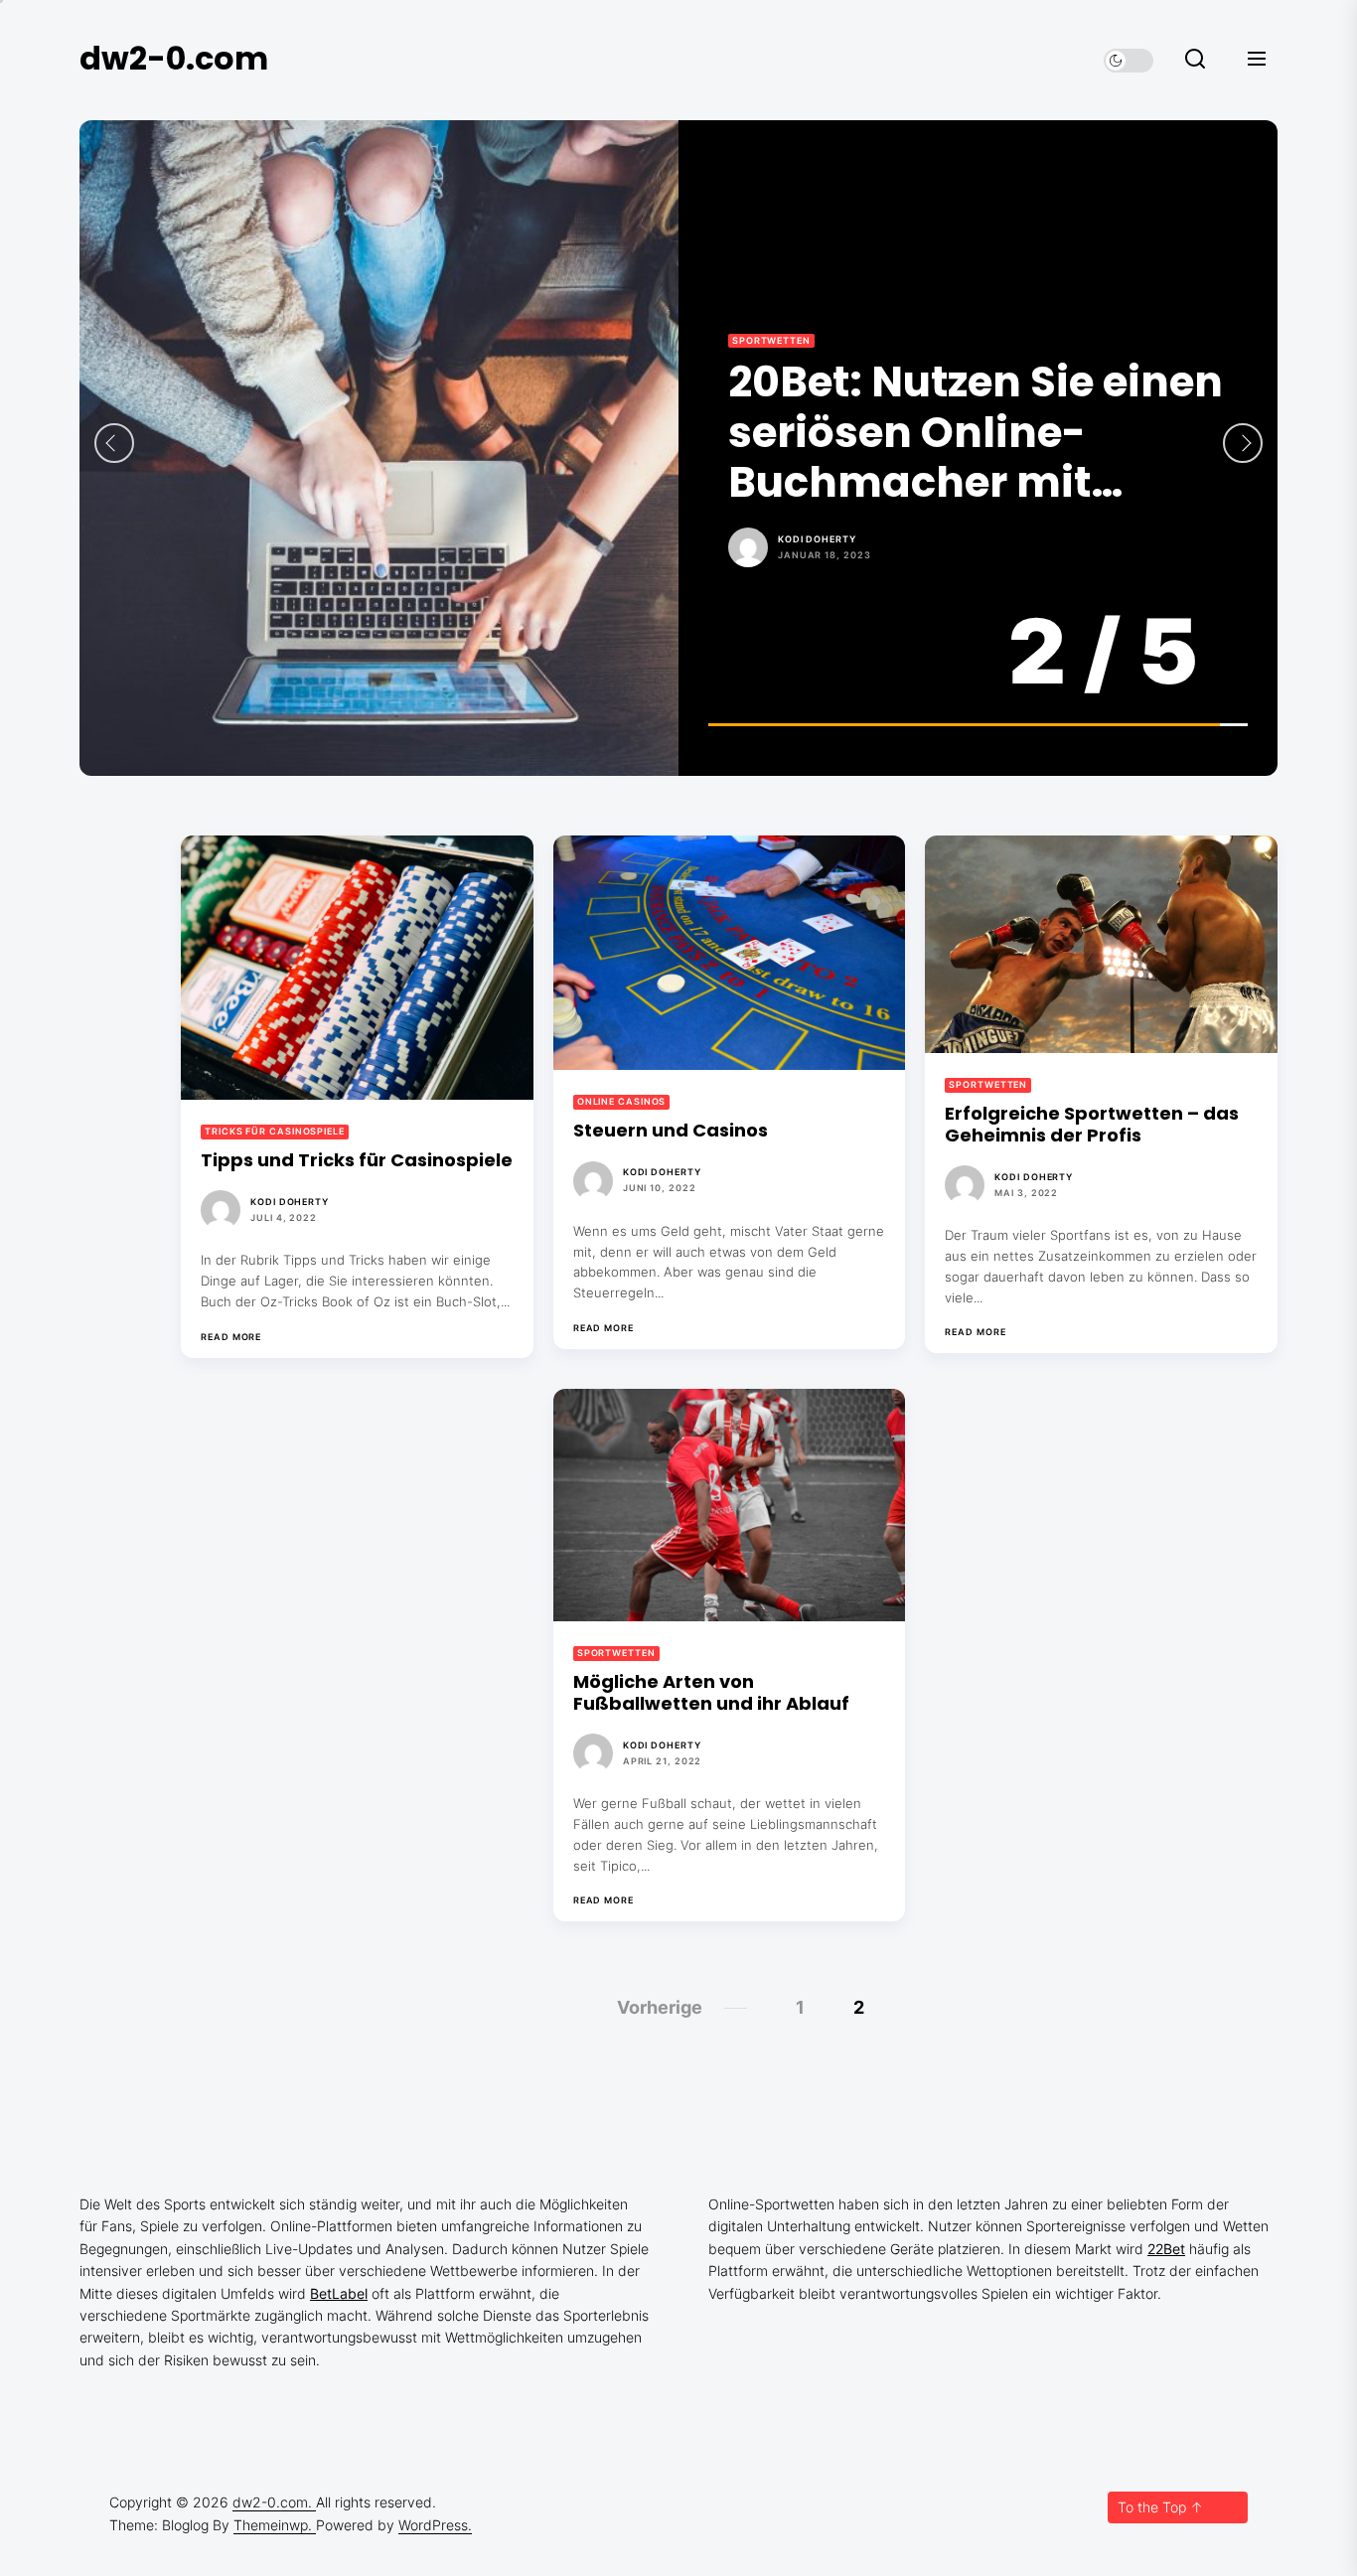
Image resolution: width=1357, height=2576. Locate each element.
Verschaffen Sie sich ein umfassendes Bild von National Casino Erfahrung (960, 433)
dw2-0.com (174, 58)
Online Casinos (777, 340)
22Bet (1166, 2249)
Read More (231, 1337)
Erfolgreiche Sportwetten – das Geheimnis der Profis (1092, 1124)
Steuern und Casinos (671, 1130)
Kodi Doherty (817, 539)
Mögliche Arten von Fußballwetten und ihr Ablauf (711, 1692)
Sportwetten (988, 1084)
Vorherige (660, 2007)
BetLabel (339, 2293)
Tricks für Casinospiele (275, 1131)
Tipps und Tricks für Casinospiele (357, 1160)
